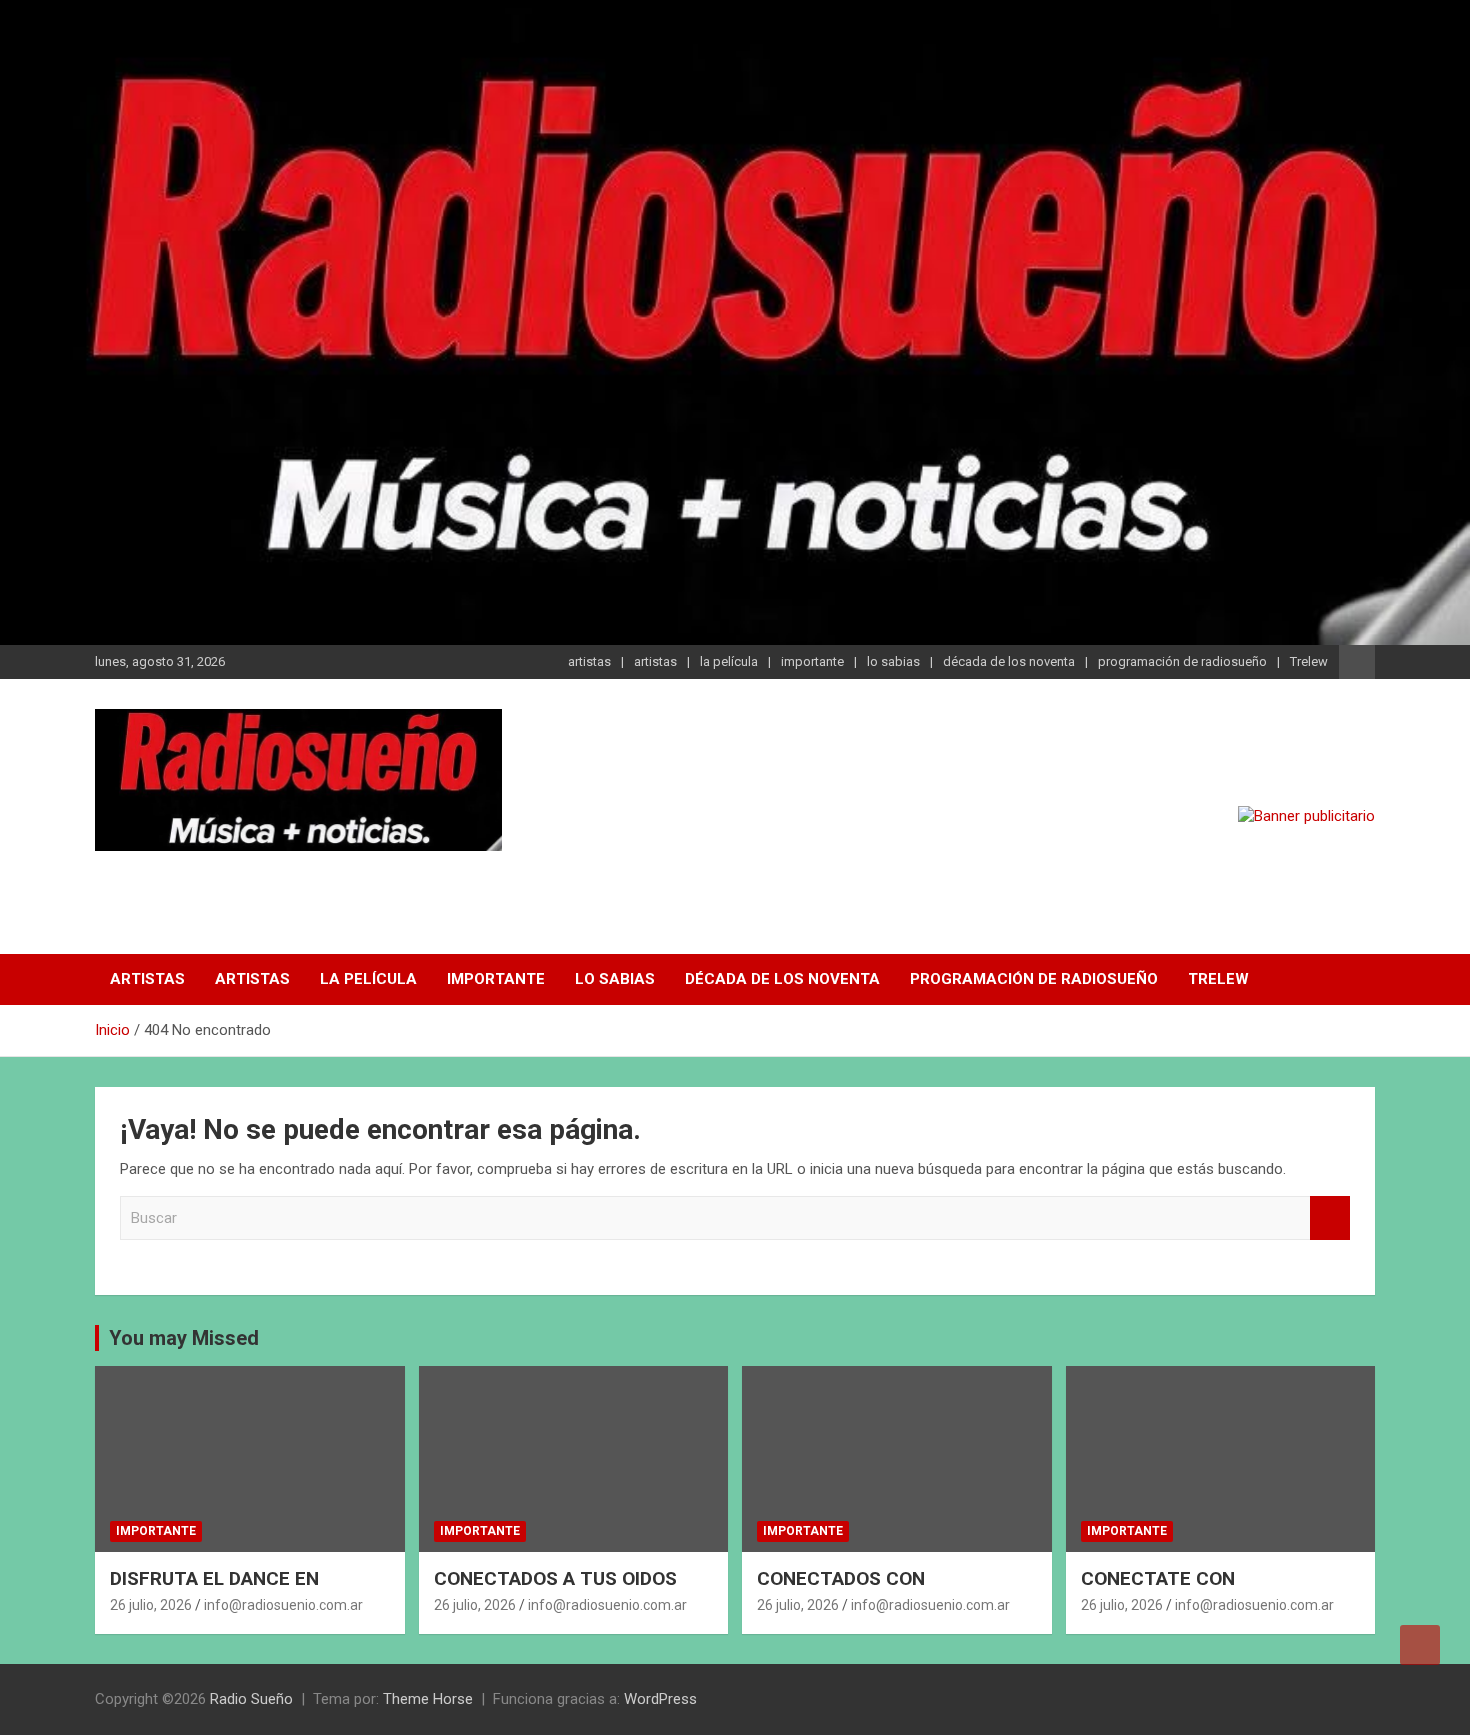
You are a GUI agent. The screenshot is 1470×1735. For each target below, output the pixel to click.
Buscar (1330, 1218)
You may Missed (184, 1338)
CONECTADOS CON (841, 1578)
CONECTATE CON (1158, 1578)
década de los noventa (1009, 661)
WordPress (660, 1699)
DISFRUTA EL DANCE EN (214, 1578)
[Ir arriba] (1420, 1645)
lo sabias (893, 661)
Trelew (1309, 661)
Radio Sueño (206, 876)
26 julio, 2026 (151, 1605)
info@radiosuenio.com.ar (283, 1605)
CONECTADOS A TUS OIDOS (555, 1578)
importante (812, 661)
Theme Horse (428, 1699)
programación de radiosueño (1182, 661)
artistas (589, 661)
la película (729, 661)
